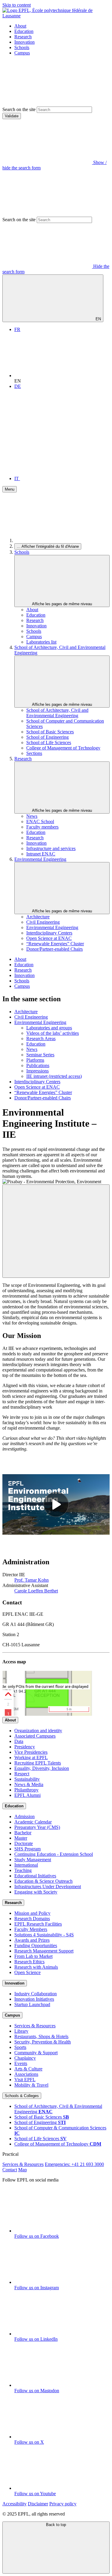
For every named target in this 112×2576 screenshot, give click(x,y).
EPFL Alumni (27, 1795)
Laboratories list (41, 642)
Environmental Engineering (40, 859)
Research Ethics (29, 1962)
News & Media (29, 1784)
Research (23, 37)
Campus (22, 53)
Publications (38, 1065)
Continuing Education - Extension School (54, 1854)
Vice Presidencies (31, 1752)
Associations (26, 2074)
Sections (34, 753)
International (26, 1865)
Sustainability (27, 1779)
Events (21, 2063)
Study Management (33, 1860)
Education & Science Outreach (43, 1881)
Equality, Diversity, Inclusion (42, 1768)
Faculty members (42, 827)
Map (23, 2170)
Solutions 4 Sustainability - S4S (44, 1935)
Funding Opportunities (36, 1945)
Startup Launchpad (32, 2004)
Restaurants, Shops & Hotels (41, 2036)
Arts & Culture (28, 2069)
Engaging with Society (36, 1892)
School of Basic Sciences (50, 732)
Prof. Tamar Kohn (32, 1580)
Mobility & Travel (31, 2085)
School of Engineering (47, 737)
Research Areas (41, 1039)
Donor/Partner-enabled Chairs (55, 949)
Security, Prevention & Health (43, 2042)
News (32, 816)
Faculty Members (31, 1929)
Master (21, 1838)
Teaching (23, 1870)
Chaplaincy (25, 2058)
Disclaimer (38, 2504)
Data (19, 1741)
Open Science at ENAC (49, 938)
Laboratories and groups (49, 1028)
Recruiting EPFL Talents (38, 1763)
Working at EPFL (31, 1757)
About (20, 26)
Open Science (27, 1972)
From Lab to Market (33, 1956)
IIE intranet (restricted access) (54, 1076)
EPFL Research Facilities (38, 1924)
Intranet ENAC (41, 854)
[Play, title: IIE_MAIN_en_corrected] (56, 1504)
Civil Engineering (43, 922)
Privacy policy (63, 2504)
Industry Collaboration (36, 1994)
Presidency (25, 1747)
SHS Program (27, 1849)
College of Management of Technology (63, 748)
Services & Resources (35, 2026)
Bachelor (23, 1833)
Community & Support (36, 2053)
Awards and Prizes (32, 1940)
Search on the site (19, 109)
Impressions (37, 1071)
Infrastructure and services (51, 848)
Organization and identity (38, 1731)
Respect (22, 1774)
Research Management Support (44, 1951)
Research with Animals (36, 1967)
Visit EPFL (25, 2080)
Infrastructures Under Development (48, 1887)
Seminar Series (40, 1055)
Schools (22, 47)
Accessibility (14, 2504)
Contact (10, 2170)
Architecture (38, 917)
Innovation (24, 42)
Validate (12, 116)
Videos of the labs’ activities (53, 1033)
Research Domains (32, 1919)
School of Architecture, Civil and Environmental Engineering (57, 713)
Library (21, 2031)
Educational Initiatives (35, 1876)
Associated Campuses (35, 1736)
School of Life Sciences (49, 742)
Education (24, 31)
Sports (20, 2047)
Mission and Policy (32, 1913)
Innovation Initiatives (34, 1999)
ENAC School (40, 822)
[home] (59, 540)
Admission (24, 1816)
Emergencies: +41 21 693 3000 (74, 2164)
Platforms (35, 1060)
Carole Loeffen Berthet (36, 1591)
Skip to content (17, 5)
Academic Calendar (33, 1822)
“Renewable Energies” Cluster (55, 944)
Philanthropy (26, 1790)
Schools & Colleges (22, 2096)
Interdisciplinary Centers (49, 933)
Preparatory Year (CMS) (37, 1827)
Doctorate (24, 1843)
